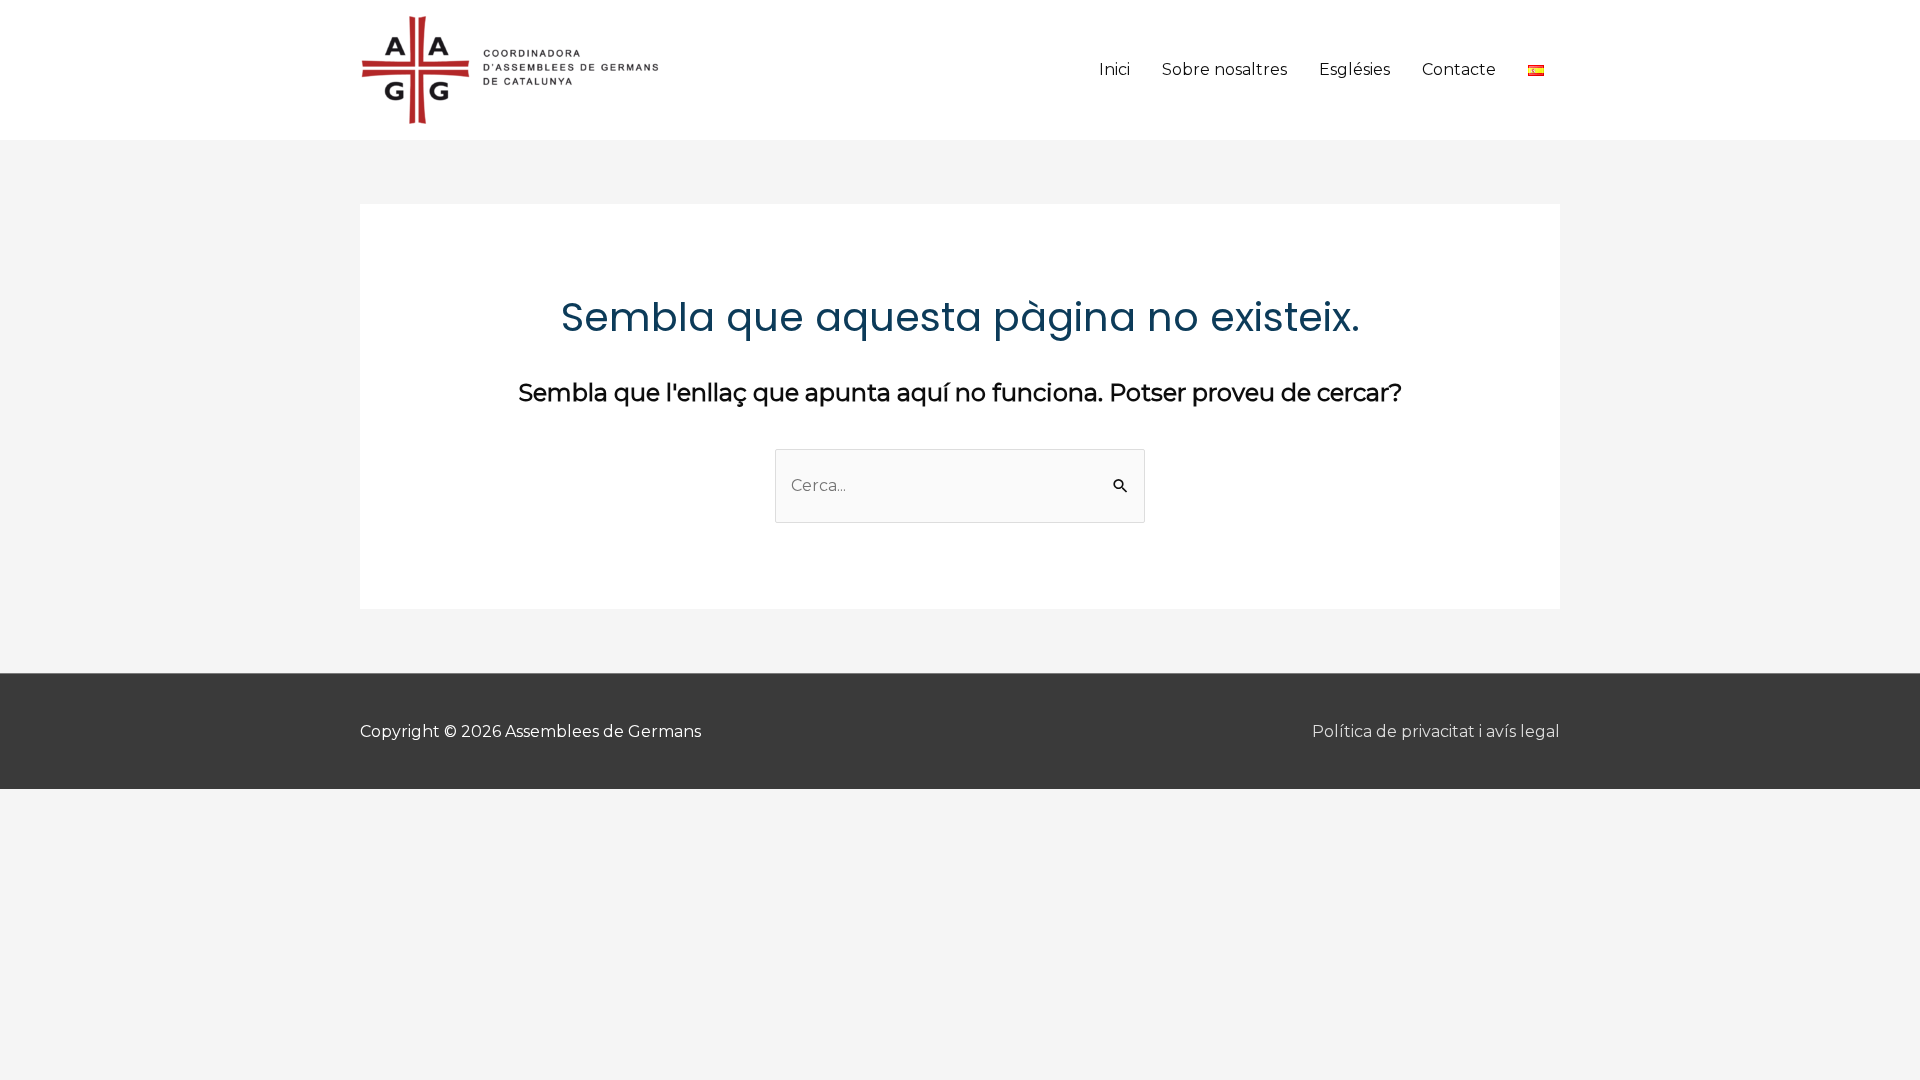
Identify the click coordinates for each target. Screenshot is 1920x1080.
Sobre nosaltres (1224, 69)
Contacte (1459, 69)
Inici (1114, 69)
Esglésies (1354, 69)
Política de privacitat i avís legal (1436, 731)
